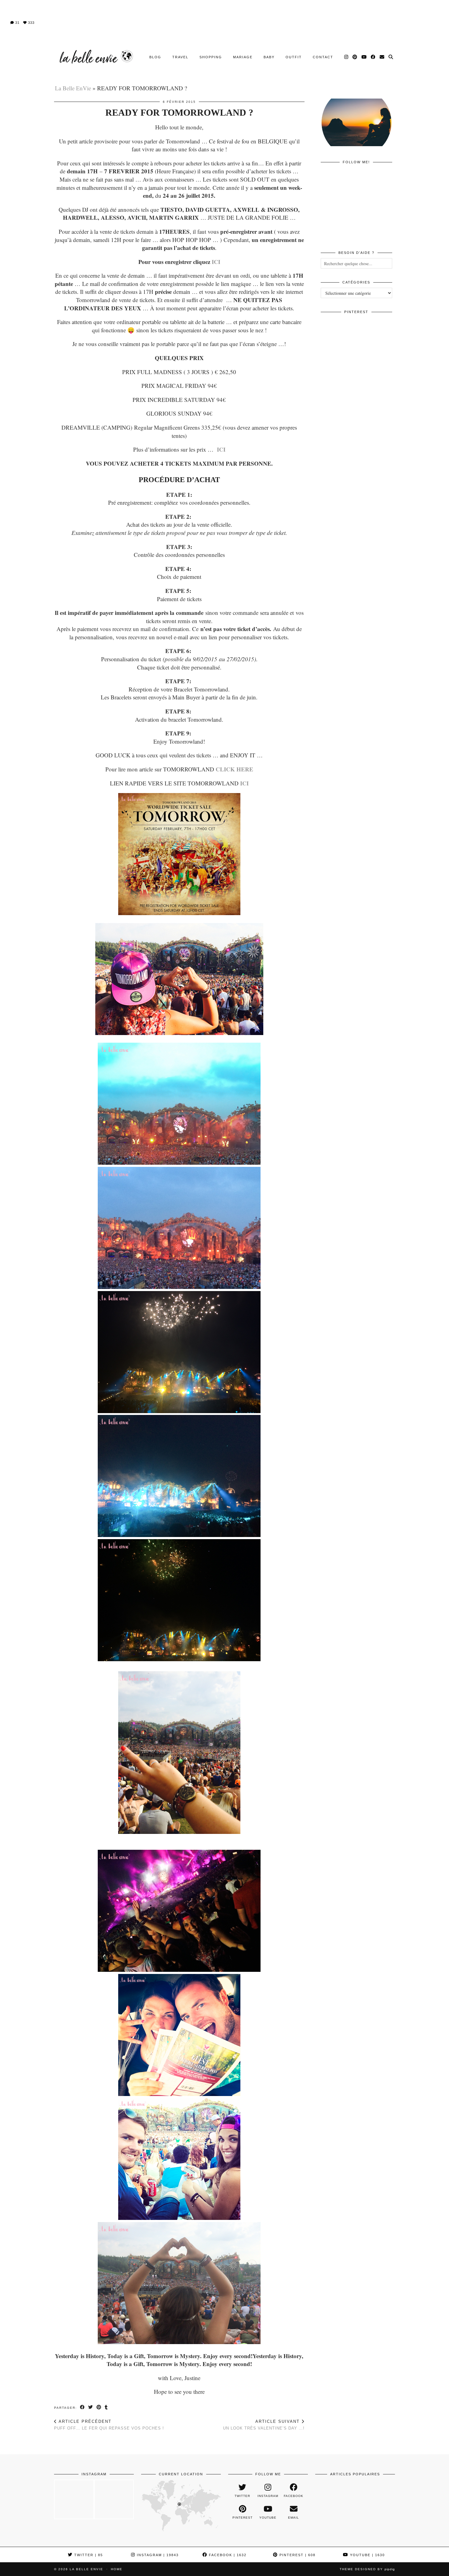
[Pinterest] (355, 57)
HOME (117, 2569)
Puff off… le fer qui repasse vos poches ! (109, 2425)
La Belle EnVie (73, 88)
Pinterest (297, 2555)
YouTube (367, 2555)
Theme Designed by (367, 2569)
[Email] (382, 57)
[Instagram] (347, 57)
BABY (269, 57)
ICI (215, 262)
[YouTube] (364, 57)
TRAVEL (180, 57)
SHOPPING (211, 57)
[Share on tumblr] (106, 2407)
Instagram (157, 2555)
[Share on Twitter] (91, 2407)
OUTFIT (294, 57)
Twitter (88, 2555)
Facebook (227, 2555)
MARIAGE (243, 57)
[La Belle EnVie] (95, 57)
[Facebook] (373, 57)
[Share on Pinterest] (99, 2407)
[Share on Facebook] (83, 2407)
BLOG (155, 57)
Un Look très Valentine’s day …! (264, 2425)
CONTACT (323, 57)
